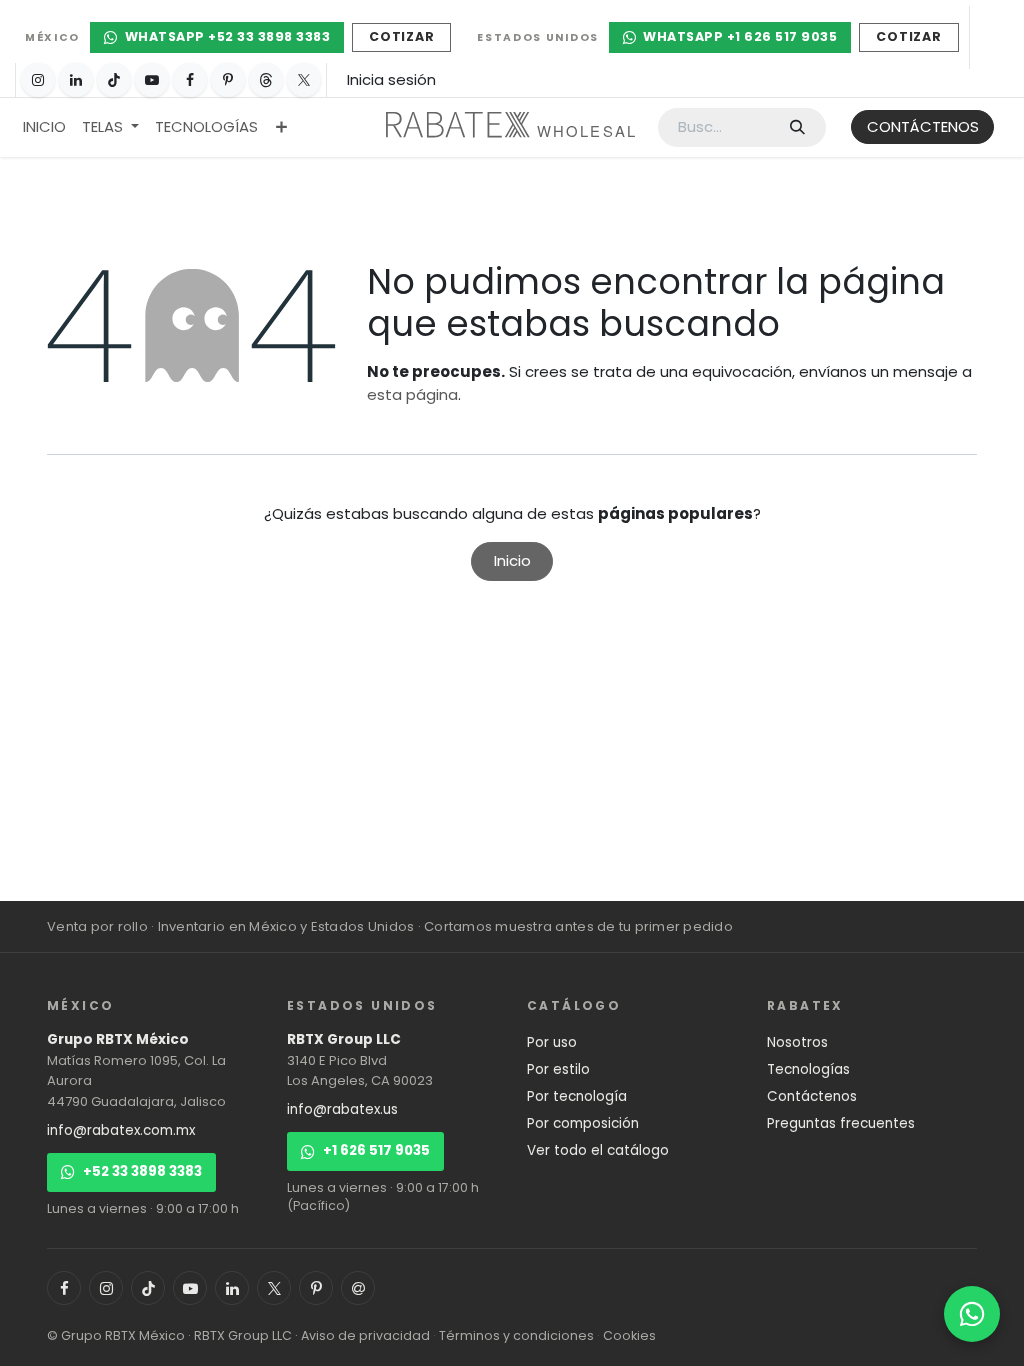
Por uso (552, 1042)
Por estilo (558, 1069)
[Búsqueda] (797, 127)
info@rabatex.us (342, 1109)
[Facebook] (190, 80)
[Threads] (266, 80)
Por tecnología (577, 1096)
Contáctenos (812, 1096)
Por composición (583, 1123)
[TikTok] (114, 80)
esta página (412, 394)
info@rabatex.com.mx (121, 1130)
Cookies (629, 1335)
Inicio (512, 560)
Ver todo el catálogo (598, 1150)
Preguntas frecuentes (841, 1123)
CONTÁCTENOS (923, 126)
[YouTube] (152, 80)
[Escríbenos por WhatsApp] (972, 1314)
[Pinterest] (228, 80)
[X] (304, 80)
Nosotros (797, 1042)
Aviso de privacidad (365, 1335)
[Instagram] (38, 80)
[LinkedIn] (76, 80)
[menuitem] (44, 127)
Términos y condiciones (516, 1335)
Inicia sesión (391, 79)
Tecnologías (808, 1069)
